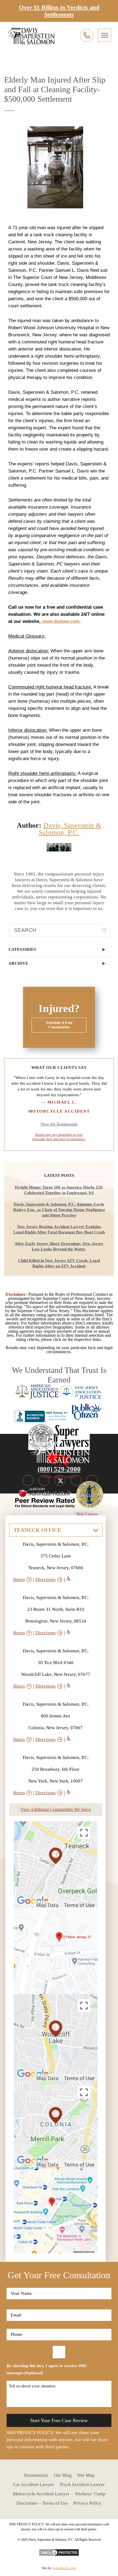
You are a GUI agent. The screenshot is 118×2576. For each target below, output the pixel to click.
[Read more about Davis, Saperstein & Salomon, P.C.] (59, 846)
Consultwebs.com (64, 2568)
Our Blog (63, 2475)
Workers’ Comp (90, 2494)
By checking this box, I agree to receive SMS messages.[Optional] (47, 2369)
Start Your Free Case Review (59, 2420)
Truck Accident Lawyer (82, 2485)
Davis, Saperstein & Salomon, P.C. (70, 829)
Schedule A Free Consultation (59, 1025)
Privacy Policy (87, 2503)
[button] (59, 949)
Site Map (86, 2475)
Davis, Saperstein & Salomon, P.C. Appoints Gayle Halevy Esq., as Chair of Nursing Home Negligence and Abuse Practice (59, 1210)
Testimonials (36, 2475)
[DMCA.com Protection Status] (59, 2551)
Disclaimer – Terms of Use (42, 2503)
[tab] (59, 949)
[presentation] (105, 35)
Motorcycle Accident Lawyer (41, 2494)
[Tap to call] (87, 35)
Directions (46, 1579)
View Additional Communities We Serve (56, 1809)
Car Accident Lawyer (34, 2485)
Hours (19, 1579)
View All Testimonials (59, 1124)
